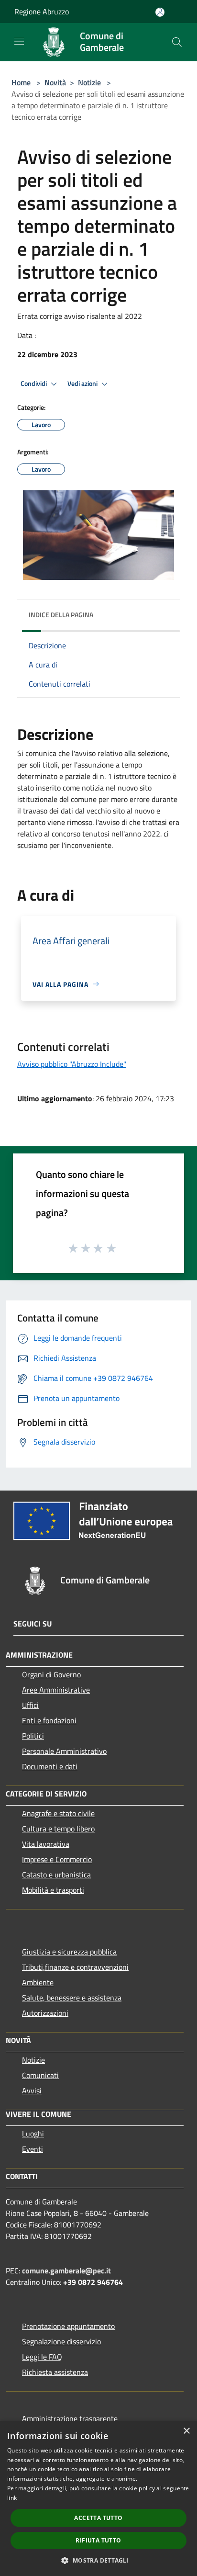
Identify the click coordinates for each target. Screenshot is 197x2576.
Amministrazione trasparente (70, 2418)
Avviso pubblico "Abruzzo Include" (72, 1064)
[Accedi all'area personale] (160, 12)
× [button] (186, 2431)
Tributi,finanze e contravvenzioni (75, 1967)
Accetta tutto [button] (98, 2518)
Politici (33, 1736)
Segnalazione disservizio (61, 2341)
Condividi (34, 384)
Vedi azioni (83, 384)
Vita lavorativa (46, 1844)
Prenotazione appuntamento (68, 2326)
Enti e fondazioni (49, 1720)
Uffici (30, 1705)
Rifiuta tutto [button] (98, 2540)
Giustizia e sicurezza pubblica (69, 1952)
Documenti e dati (50, 1766)
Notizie (89, 82)
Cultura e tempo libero (58, 1829)
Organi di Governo (51, 1674)
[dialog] (98, 2498)
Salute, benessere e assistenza (72, 1998)
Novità (55, 82)
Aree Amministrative (56, 1690)
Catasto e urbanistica (56, 1875)
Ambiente (38, 1982)
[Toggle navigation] (19, 41)
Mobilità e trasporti (53, 1890)
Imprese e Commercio (57, 1859)
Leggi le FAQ (42, 2357)
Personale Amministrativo (64, 1751)
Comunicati (40, 2075)
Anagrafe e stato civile (58, 1813)
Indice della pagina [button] (61, 615)
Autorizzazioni (45, 2013)
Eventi (33, 2149)
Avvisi (32, 2090)
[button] (98, 2560)
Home (21, 82)
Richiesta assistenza (55, 2372)
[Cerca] (177, 42)
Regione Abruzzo (42, 11)
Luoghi (33, 2134)
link (12, 2498)
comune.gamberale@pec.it (66, 2271)
